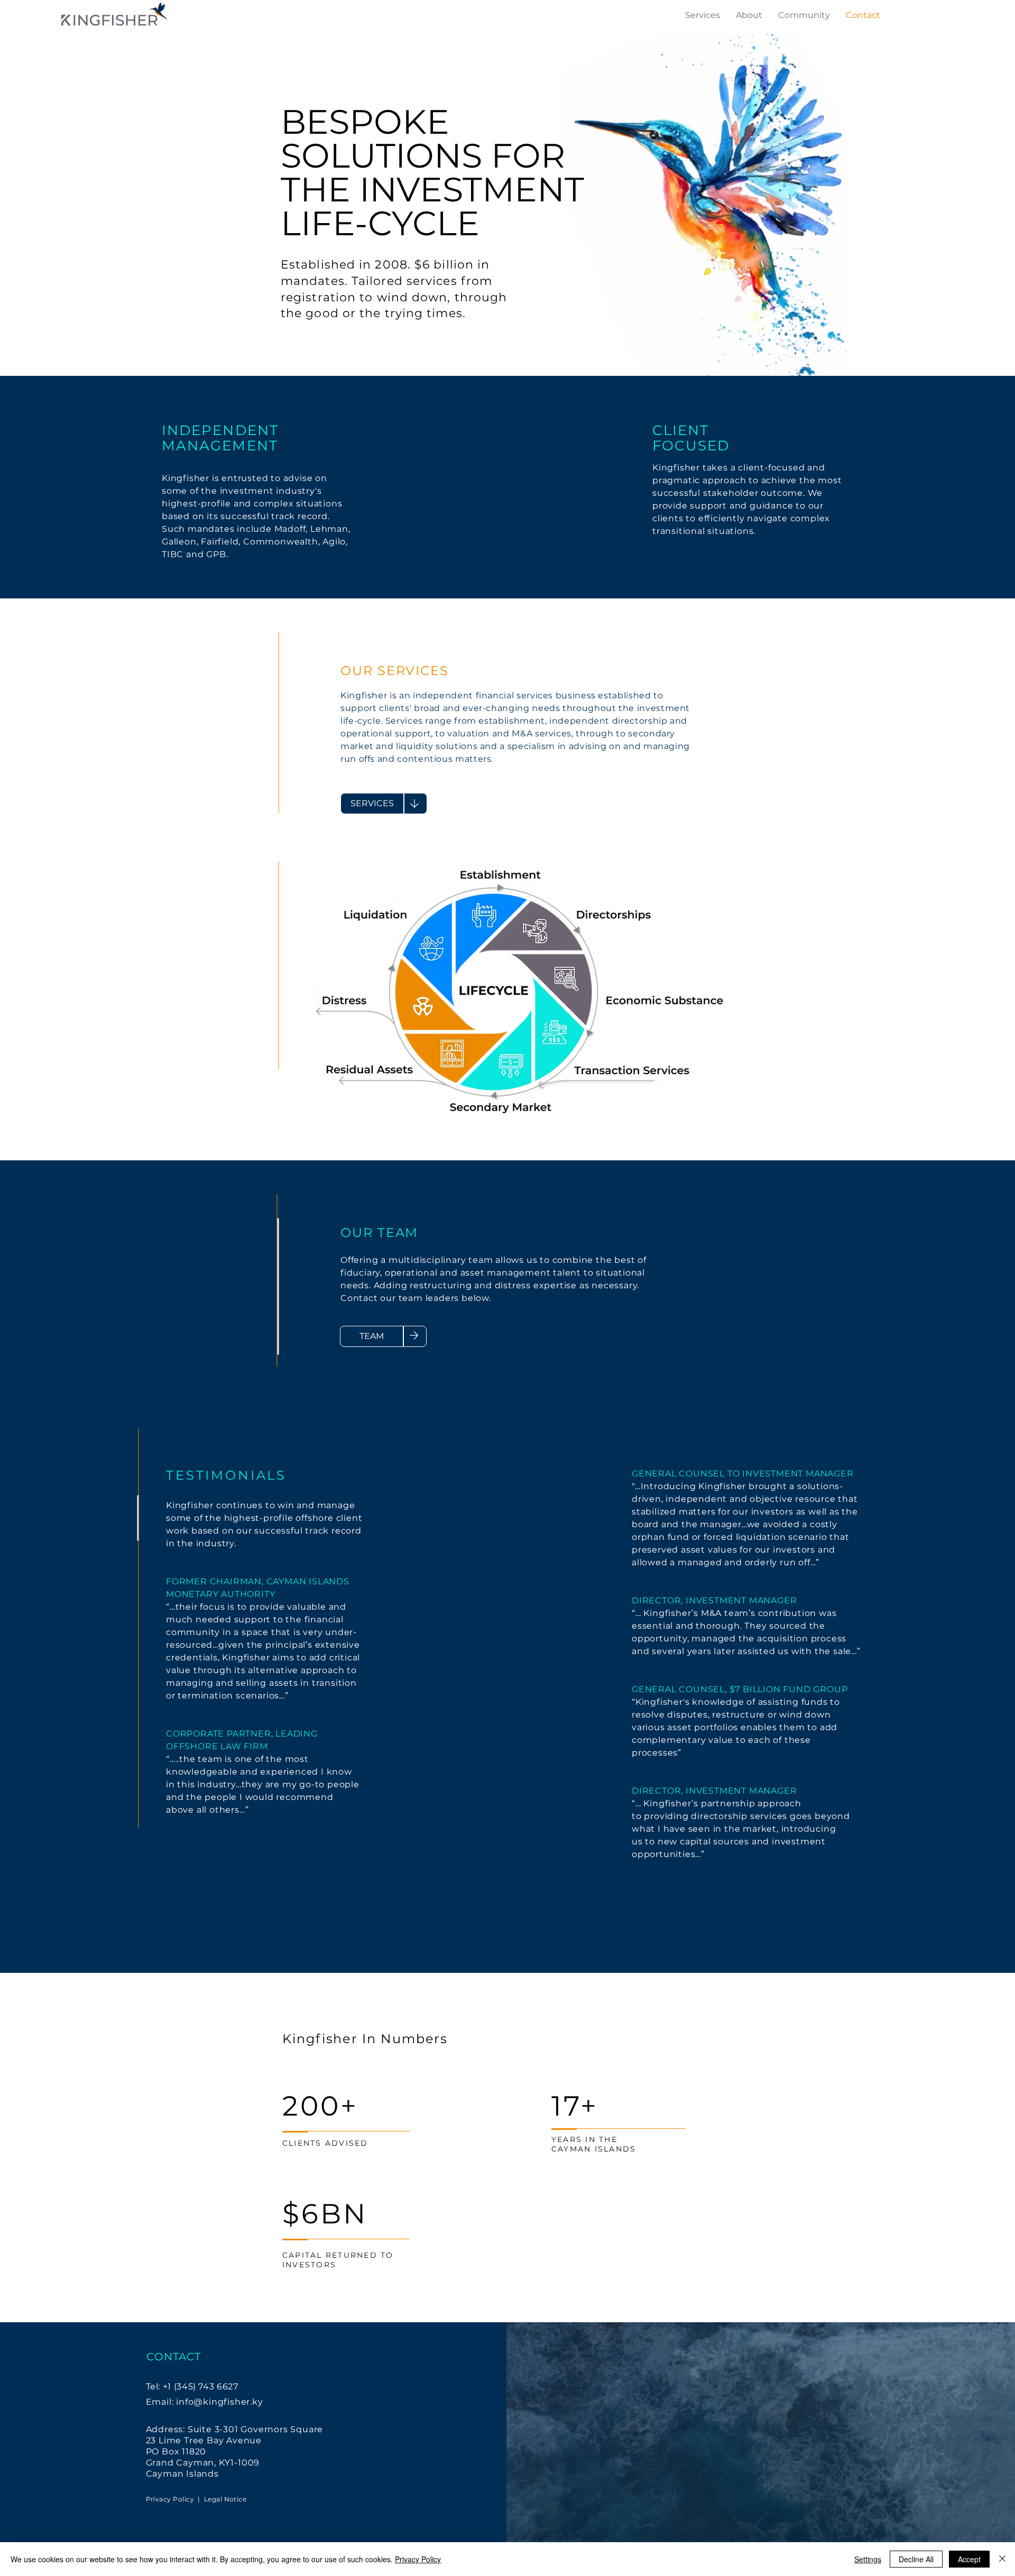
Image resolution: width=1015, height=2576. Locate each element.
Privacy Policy (170, 2499)
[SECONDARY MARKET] (513, 1111)
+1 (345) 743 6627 (201, 2386)
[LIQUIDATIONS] (380, 916)
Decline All (916, 2559)
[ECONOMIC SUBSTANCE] (669, 1007)
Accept (969, 2559)
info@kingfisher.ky (219, 2402)
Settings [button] (868, 2559)
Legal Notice (225, 2499)
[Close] (1002, 2559)
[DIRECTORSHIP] (613, 919)
